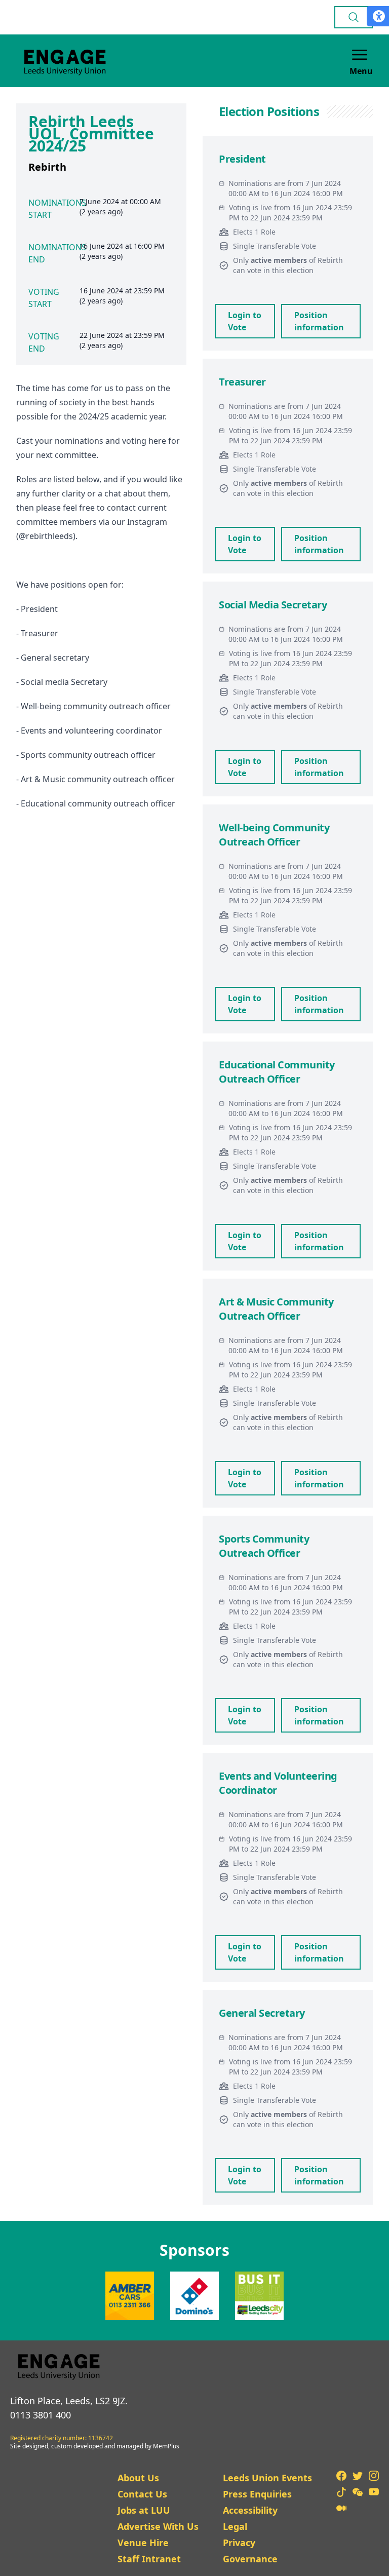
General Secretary (262, 2013)
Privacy (239, 2543)
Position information (319, 321)
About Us (138, 2478)
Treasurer (242, 382)
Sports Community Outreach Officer (264, 1546)
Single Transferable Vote (275, 246)
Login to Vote (245, 321)
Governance (250, 2559)
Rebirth (330, 260)
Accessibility (250, 2510)
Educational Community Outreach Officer (277, 1072)
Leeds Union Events (267, 2478)
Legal (235, 2526)
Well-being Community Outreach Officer (274, 835)
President (242, 159)
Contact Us (142, 2494)
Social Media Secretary (273, 605)
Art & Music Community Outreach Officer (276, 1309)
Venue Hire (143, 2543)
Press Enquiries (257, 2494)
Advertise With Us (158, 2526)
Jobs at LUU (144, 2510)
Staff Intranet (149, 2559)
